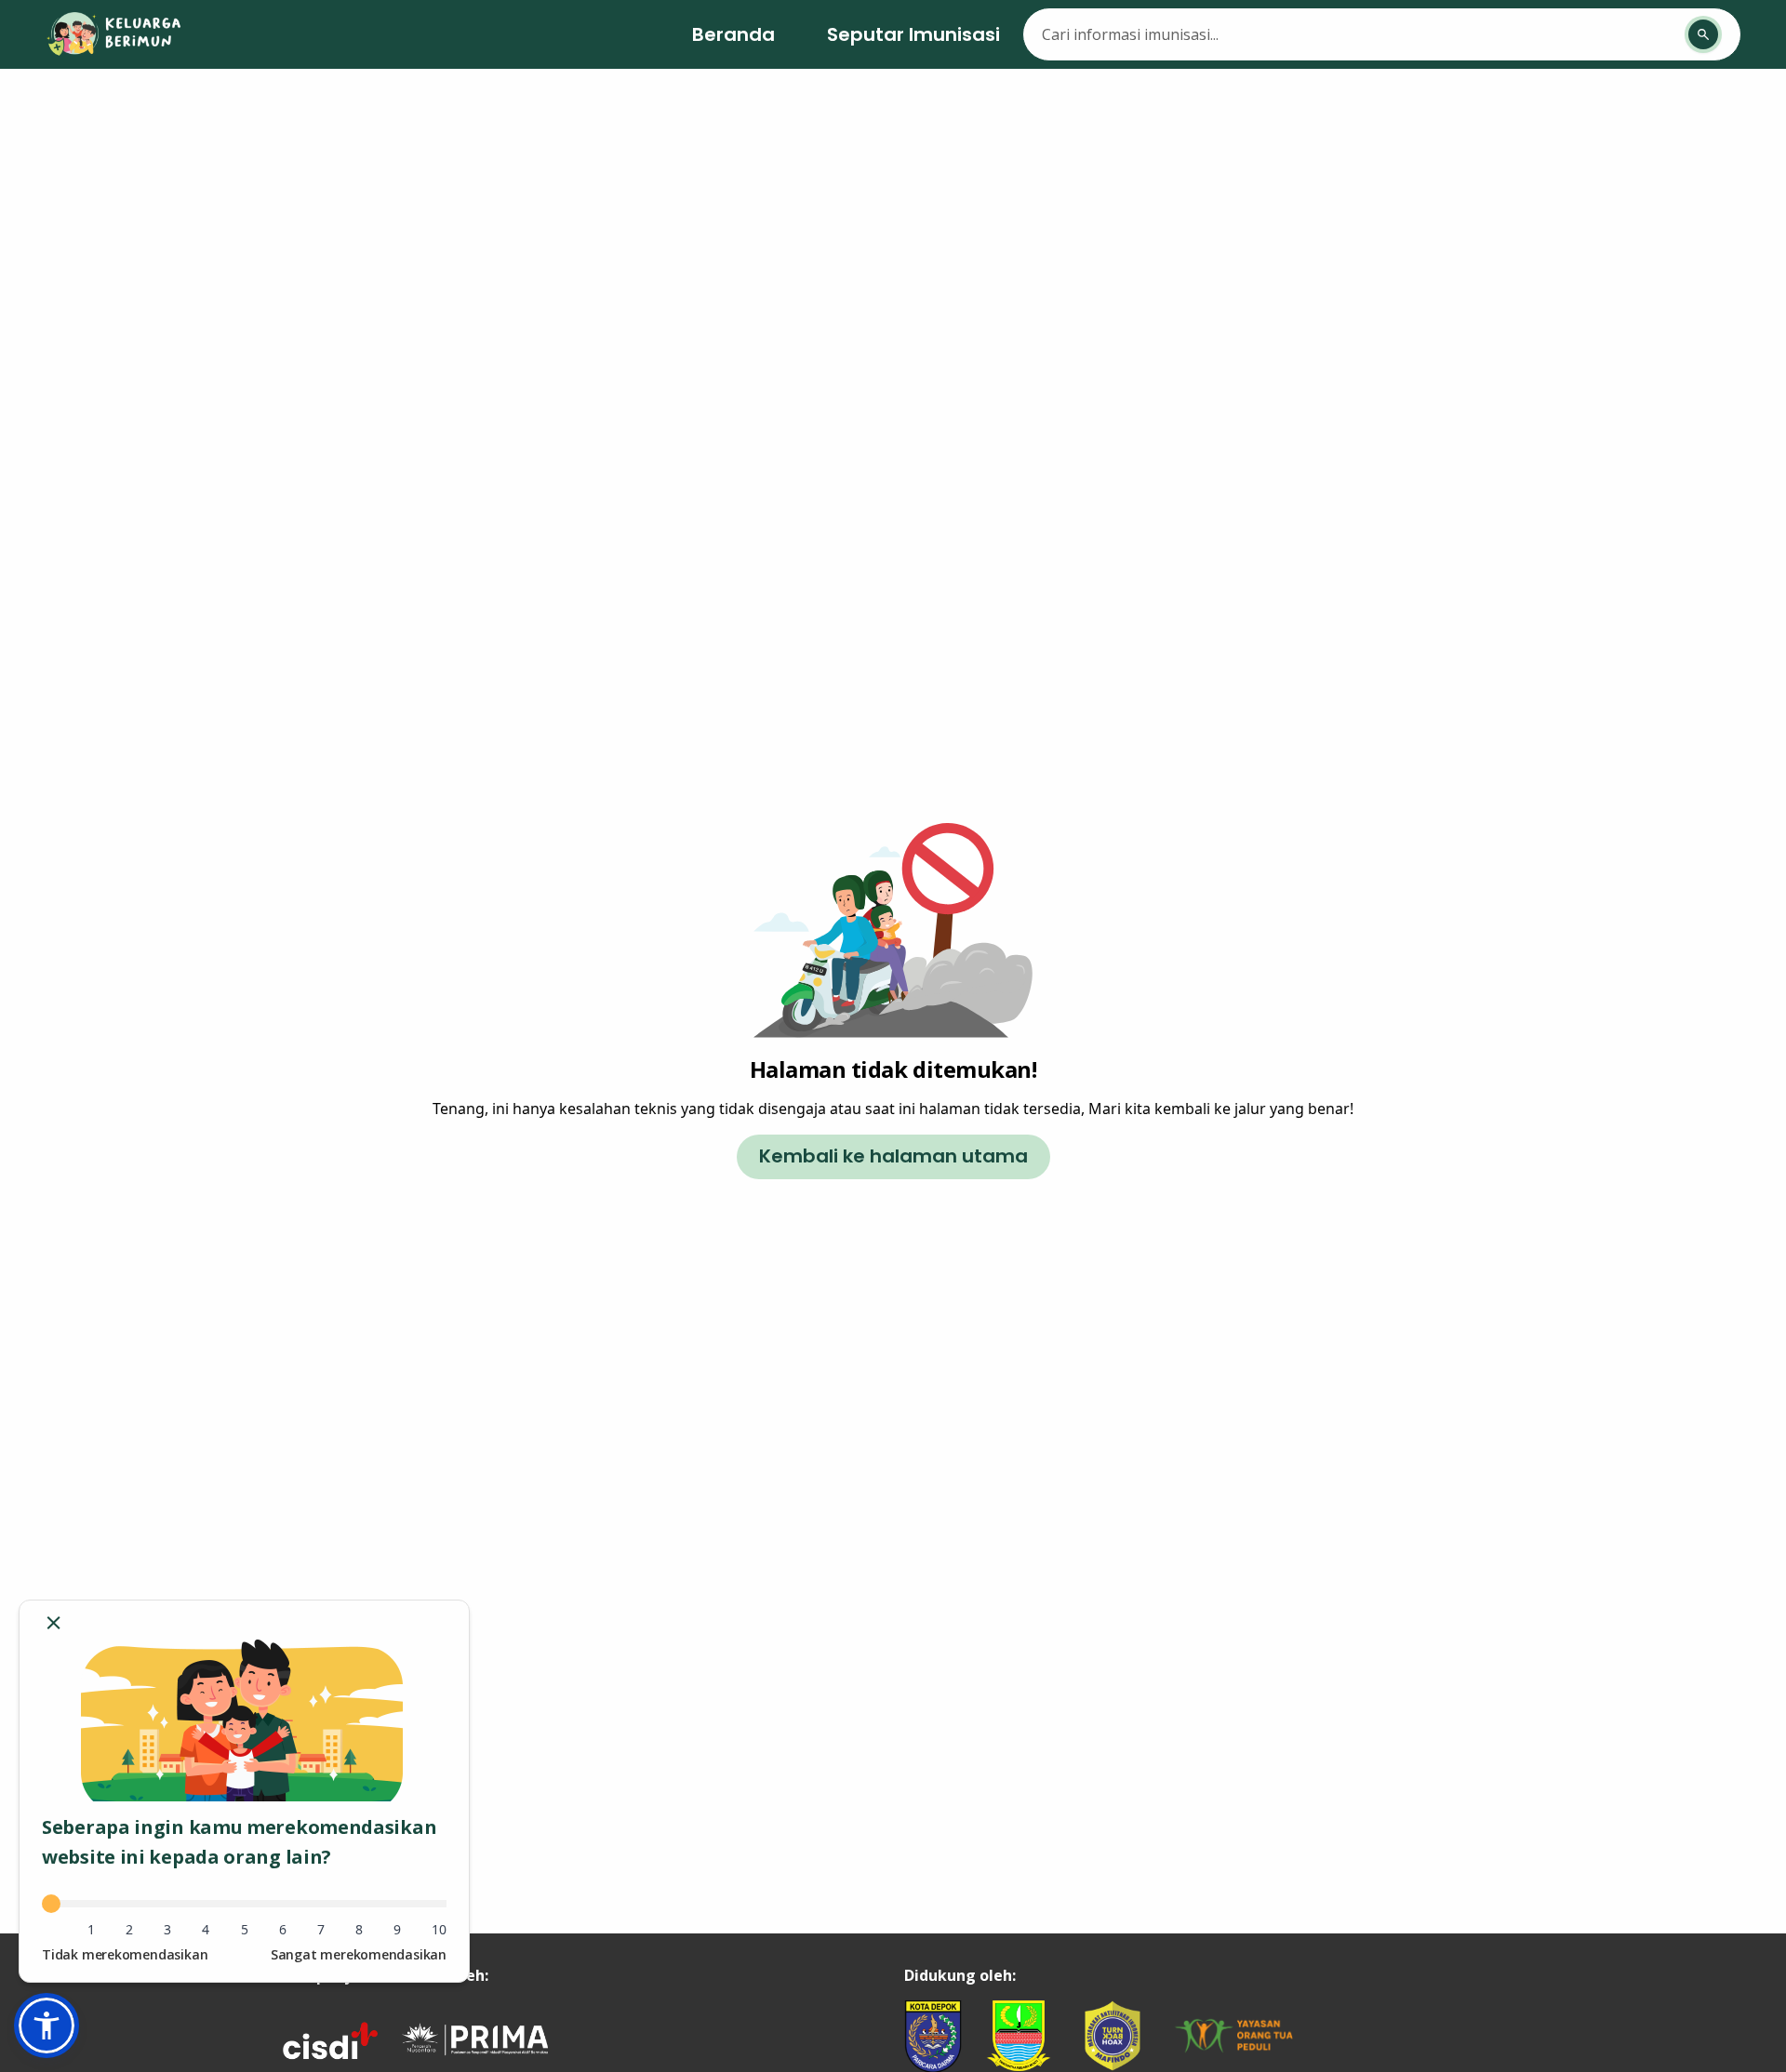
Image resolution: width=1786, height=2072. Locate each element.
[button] (47, 2026)
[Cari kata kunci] (1703, 34)
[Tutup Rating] (53, 1623)
